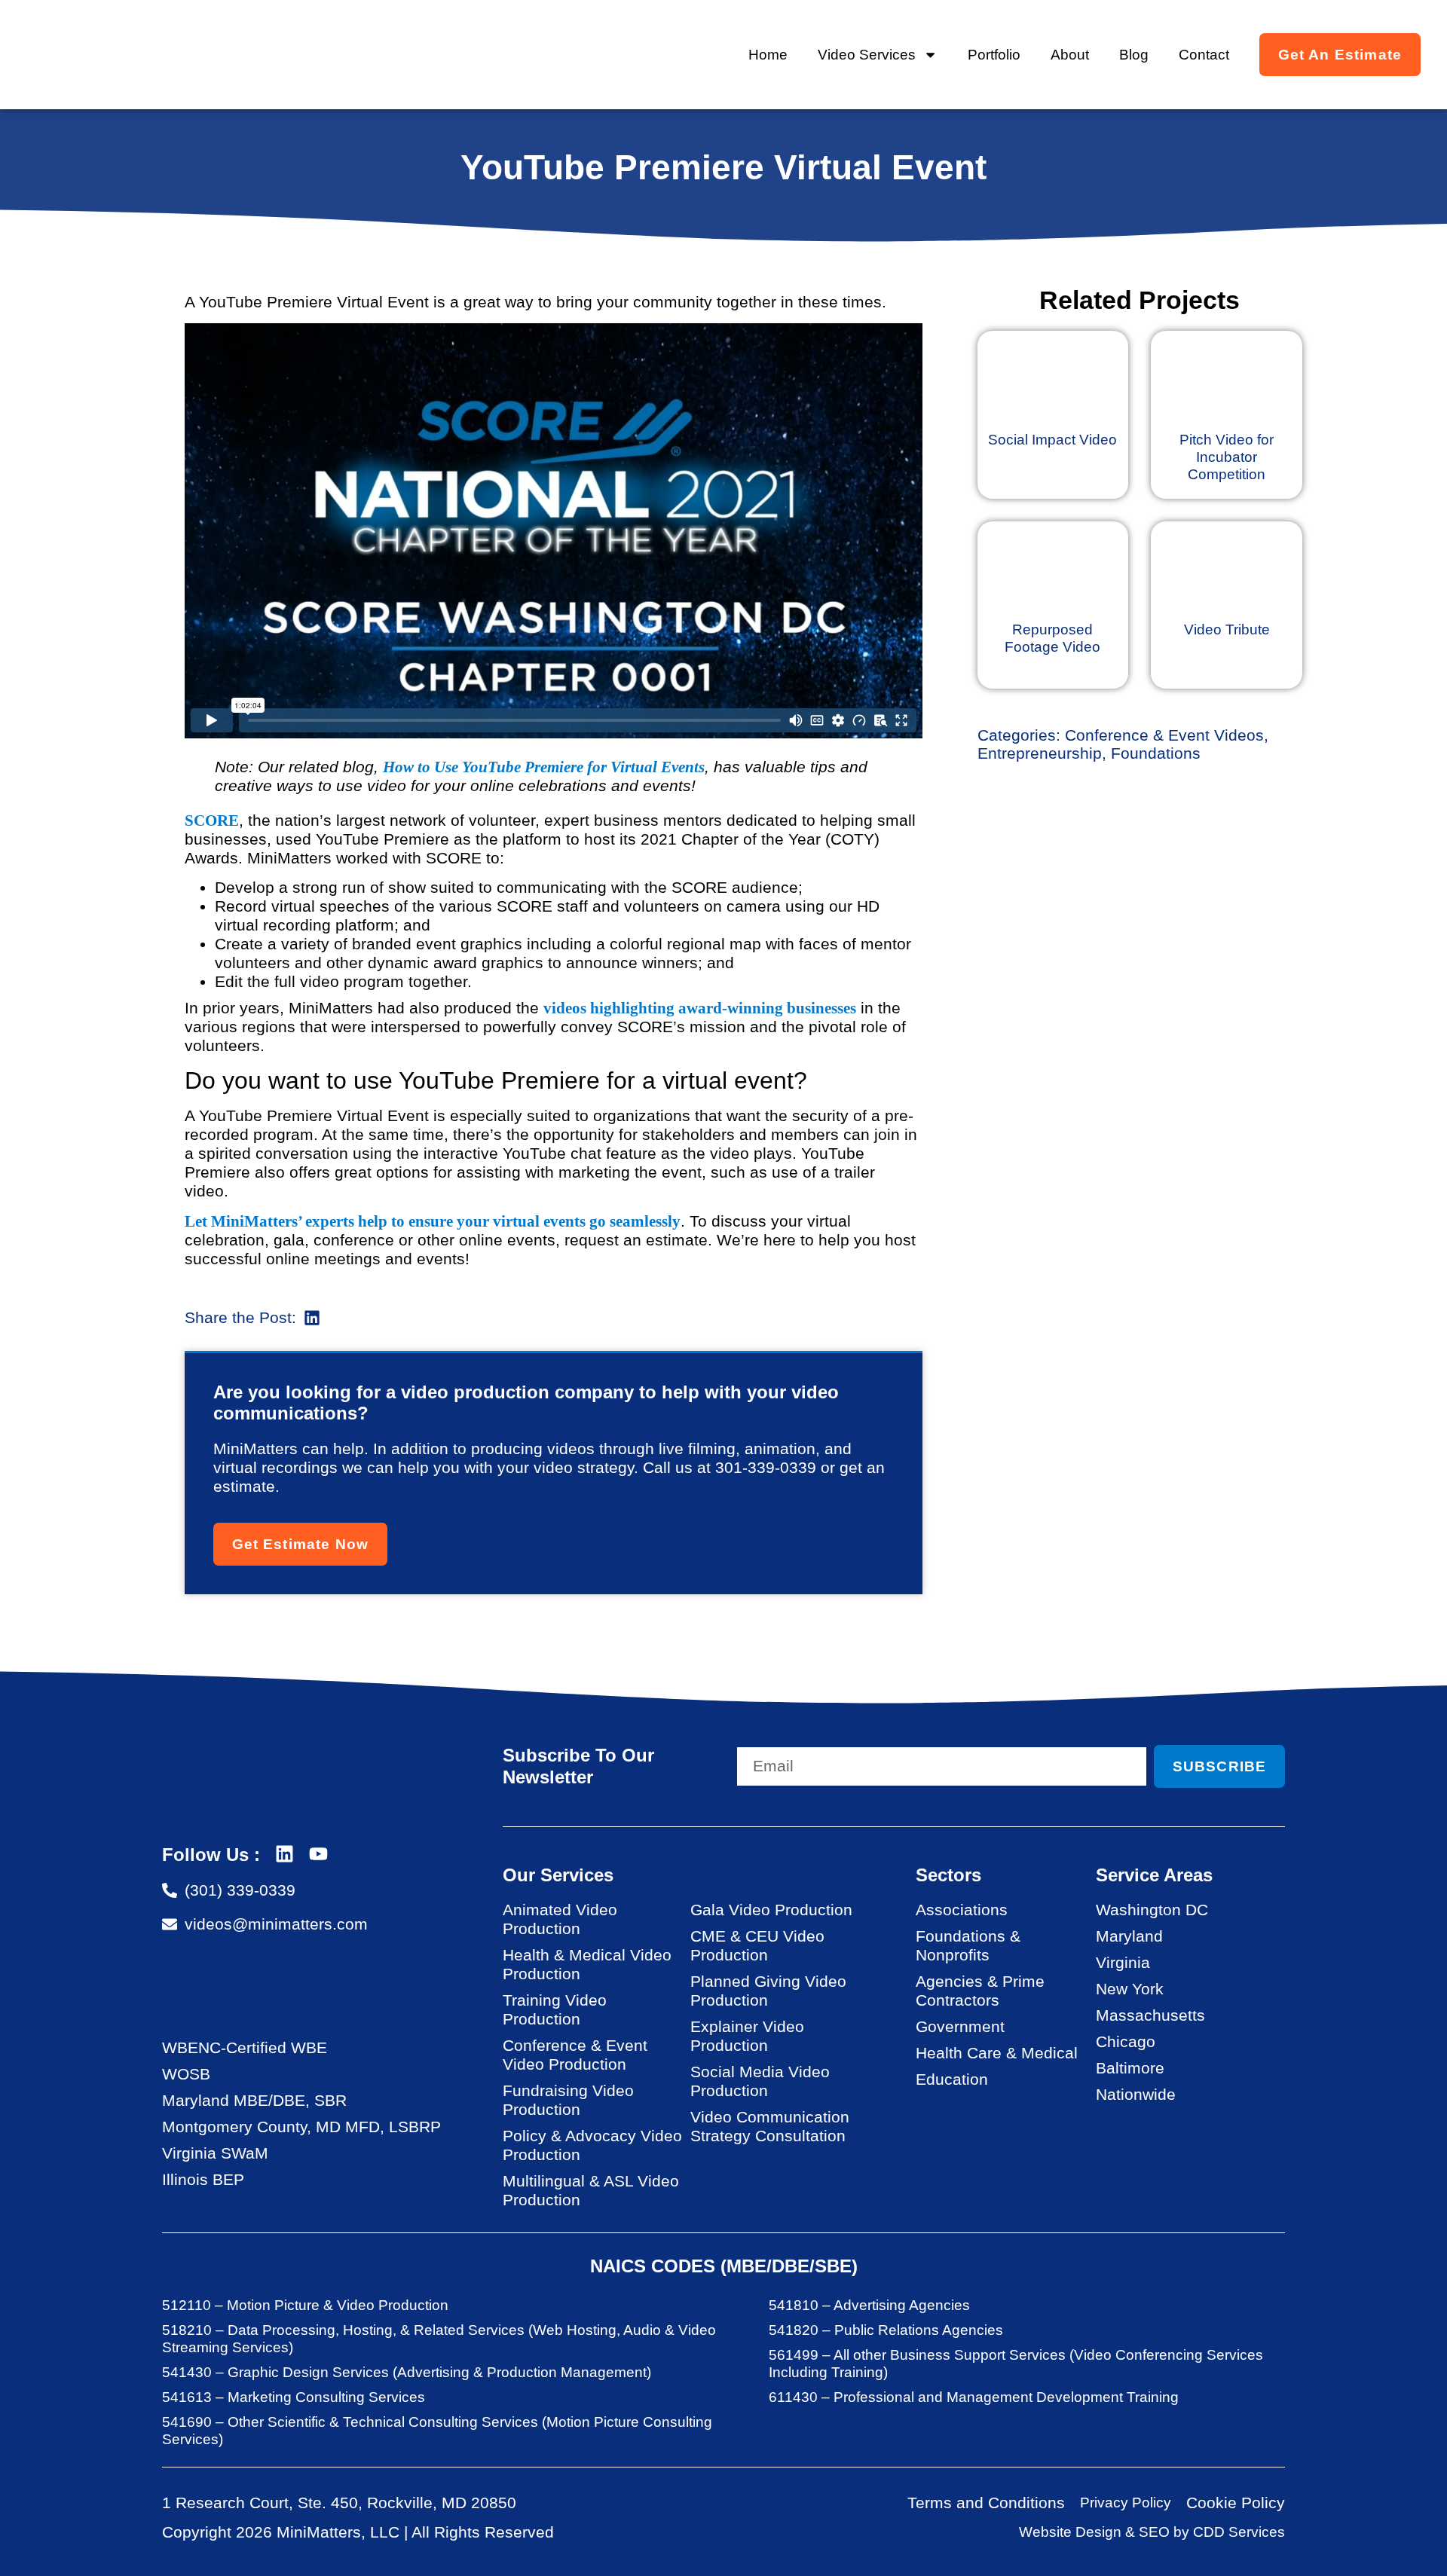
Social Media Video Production (760, 2081)
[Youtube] (318, 1854)
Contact (1204, 55)
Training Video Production (555, 2009)
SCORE (212, 820)
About (1070, 55)
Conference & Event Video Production (575, 2055)
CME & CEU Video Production (757, 1945)
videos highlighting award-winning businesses (700, 1008)
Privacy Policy (1126, 2503)
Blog (1134, 55)
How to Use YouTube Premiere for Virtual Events (544, 767)
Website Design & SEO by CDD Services (1152, 2532)
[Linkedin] (285, 1854)
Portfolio (994, 55)
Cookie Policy (1236, 2503)
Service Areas (1154, 1875)
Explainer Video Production (747, 2036)
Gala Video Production (771, 1910)
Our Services (558, 1875)
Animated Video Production (560, 1919)
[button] (312, 1317)
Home (768, 55)
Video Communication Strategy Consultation (770, 2126)
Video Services (867, 55)
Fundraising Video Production (568, 2100)
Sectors (948, 1875)
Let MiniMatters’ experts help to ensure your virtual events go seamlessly (433, 1221)
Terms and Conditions (986, 2503)
